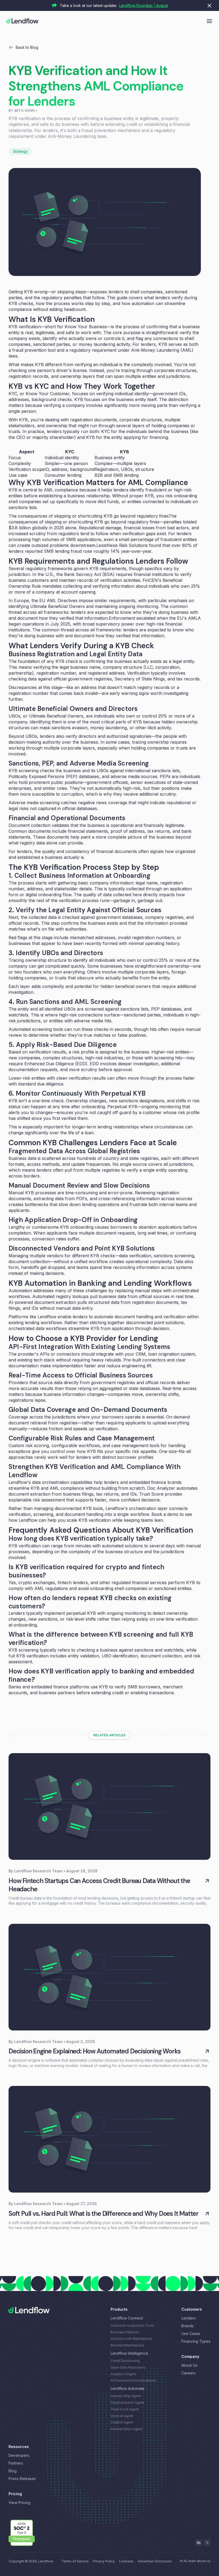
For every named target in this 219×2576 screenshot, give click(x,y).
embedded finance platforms (60, 1687)
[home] (22, 21)
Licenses (126, 2561)
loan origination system (172, 1354)
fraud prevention (29, 350)
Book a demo (165, 1514)
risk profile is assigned (95, 1052)
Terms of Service (75, 2561)
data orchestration (51, 1482)
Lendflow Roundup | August (144, 5)
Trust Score (151, 1494)
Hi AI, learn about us (195, 2561)
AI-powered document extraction (42, 1302)
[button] (209, 20)
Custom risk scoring (29, 1445)
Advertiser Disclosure (155, 2561)
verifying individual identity (122, 394)
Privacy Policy (104, 2561)
